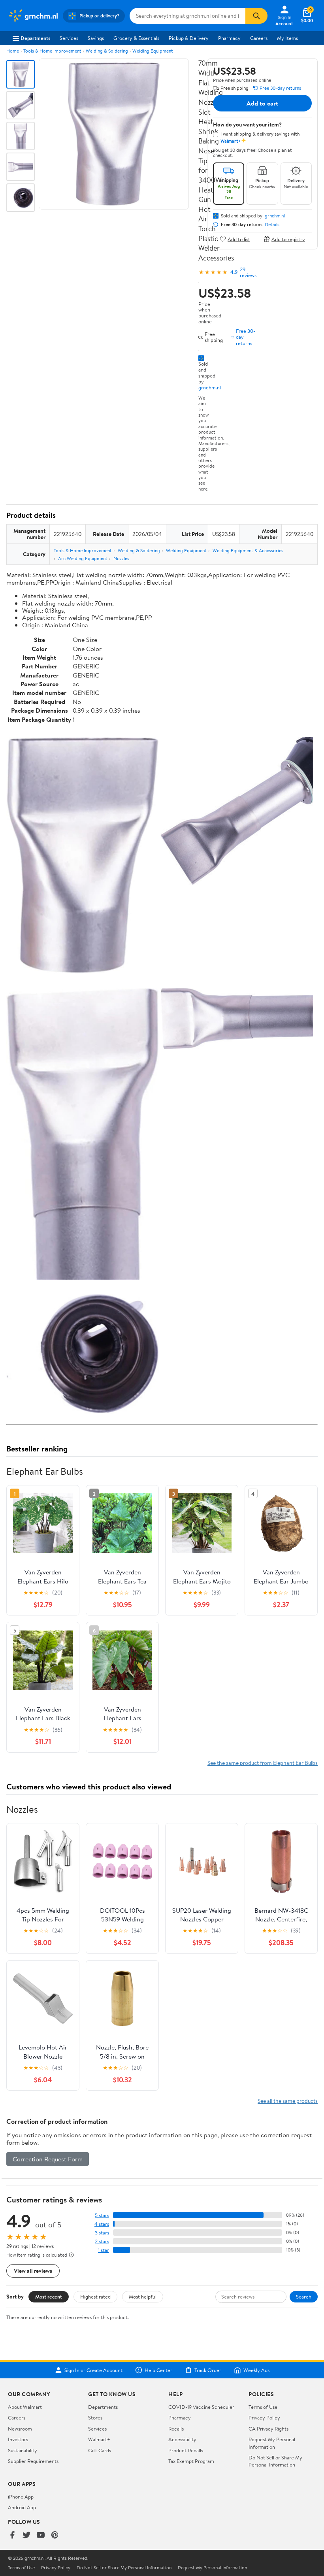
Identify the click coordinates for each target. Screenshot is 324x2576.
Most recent (49, 2297)
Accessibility (182, 2439)
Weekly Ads (256, 2370)
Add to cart (262, 103)
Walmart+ (99, 2439)
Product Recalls (186, 2450)
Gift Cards (100, 2450)
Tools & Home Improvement (52, 51)
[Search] (256, 16)
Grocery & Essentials (136, 38)
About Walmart (25, 2407)
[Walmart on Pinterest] (55, 2535)
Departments (35, 38)
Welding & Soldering (107, 51)
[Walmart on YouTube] (41, 2535)
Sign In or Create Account (93, 2370)
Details (272, 225)
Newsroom (20, 2429)
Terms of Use (263, 2407)
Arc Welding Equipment (83, 558)
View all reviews (33, 2271)
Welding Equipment (153, 51)
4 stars (102, 2224)
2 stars (102, 2241)
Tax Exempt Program (191, 2461)
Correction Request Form (48, 2159)
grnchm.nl (210, 387)
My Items (287, 38)
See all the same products (288, 2101)
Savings (96, 38)
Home (13, 51)
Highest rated (95, 2297)
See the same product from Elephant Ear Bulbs (263, 1763)
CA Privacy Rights (268, 2429)
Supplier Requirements (33, 2461)
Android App (22, 2507)
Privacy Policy (264, 2417)
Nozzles (121, 558)
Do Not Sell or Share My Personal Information (275, 2461)
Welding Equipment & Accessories (248, 550)
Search (304, 2297)
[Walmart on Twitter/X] (26, 2535)
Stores (95, 2417)
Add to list (239, 239)
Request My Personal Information (272, 2443)
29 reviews (248, 272)
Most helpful (143, 2297)
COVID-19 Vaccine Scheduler (201, 2407)
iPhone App (21, 2497)
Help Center (158, 2370)
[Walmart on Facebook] (12, 2535)
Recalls (176, 2429)
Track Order (208, 2370)
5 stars (102, 2215)
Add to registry (288, 239)
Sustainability (23, 2450)
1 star (104, 2250)
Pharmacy (229, 38)
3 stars (102, 2233)
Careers (259, 38)
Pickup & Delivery (189, 38)
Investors (18, 2439)
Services (69, 38)
